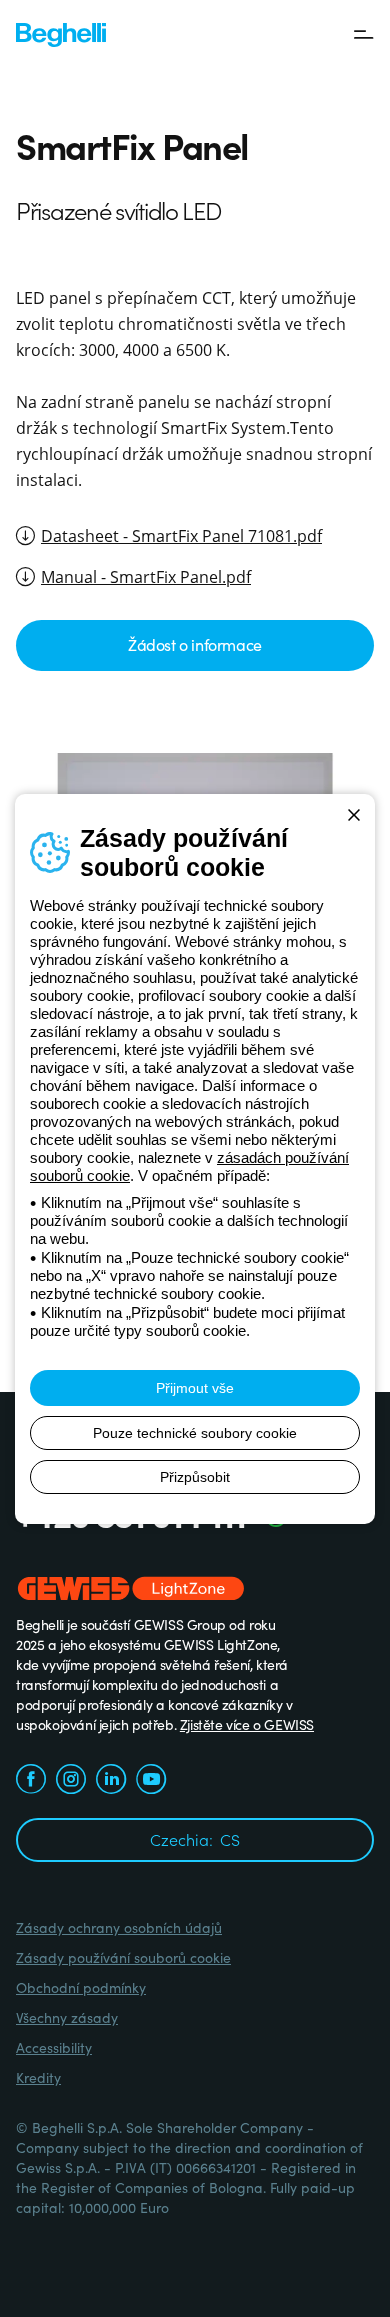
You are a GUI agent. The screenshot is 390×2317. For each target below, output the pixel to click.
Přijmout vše (195, 1388)
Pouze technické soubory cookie (195, 1433)
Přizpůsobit (195, 1477)
